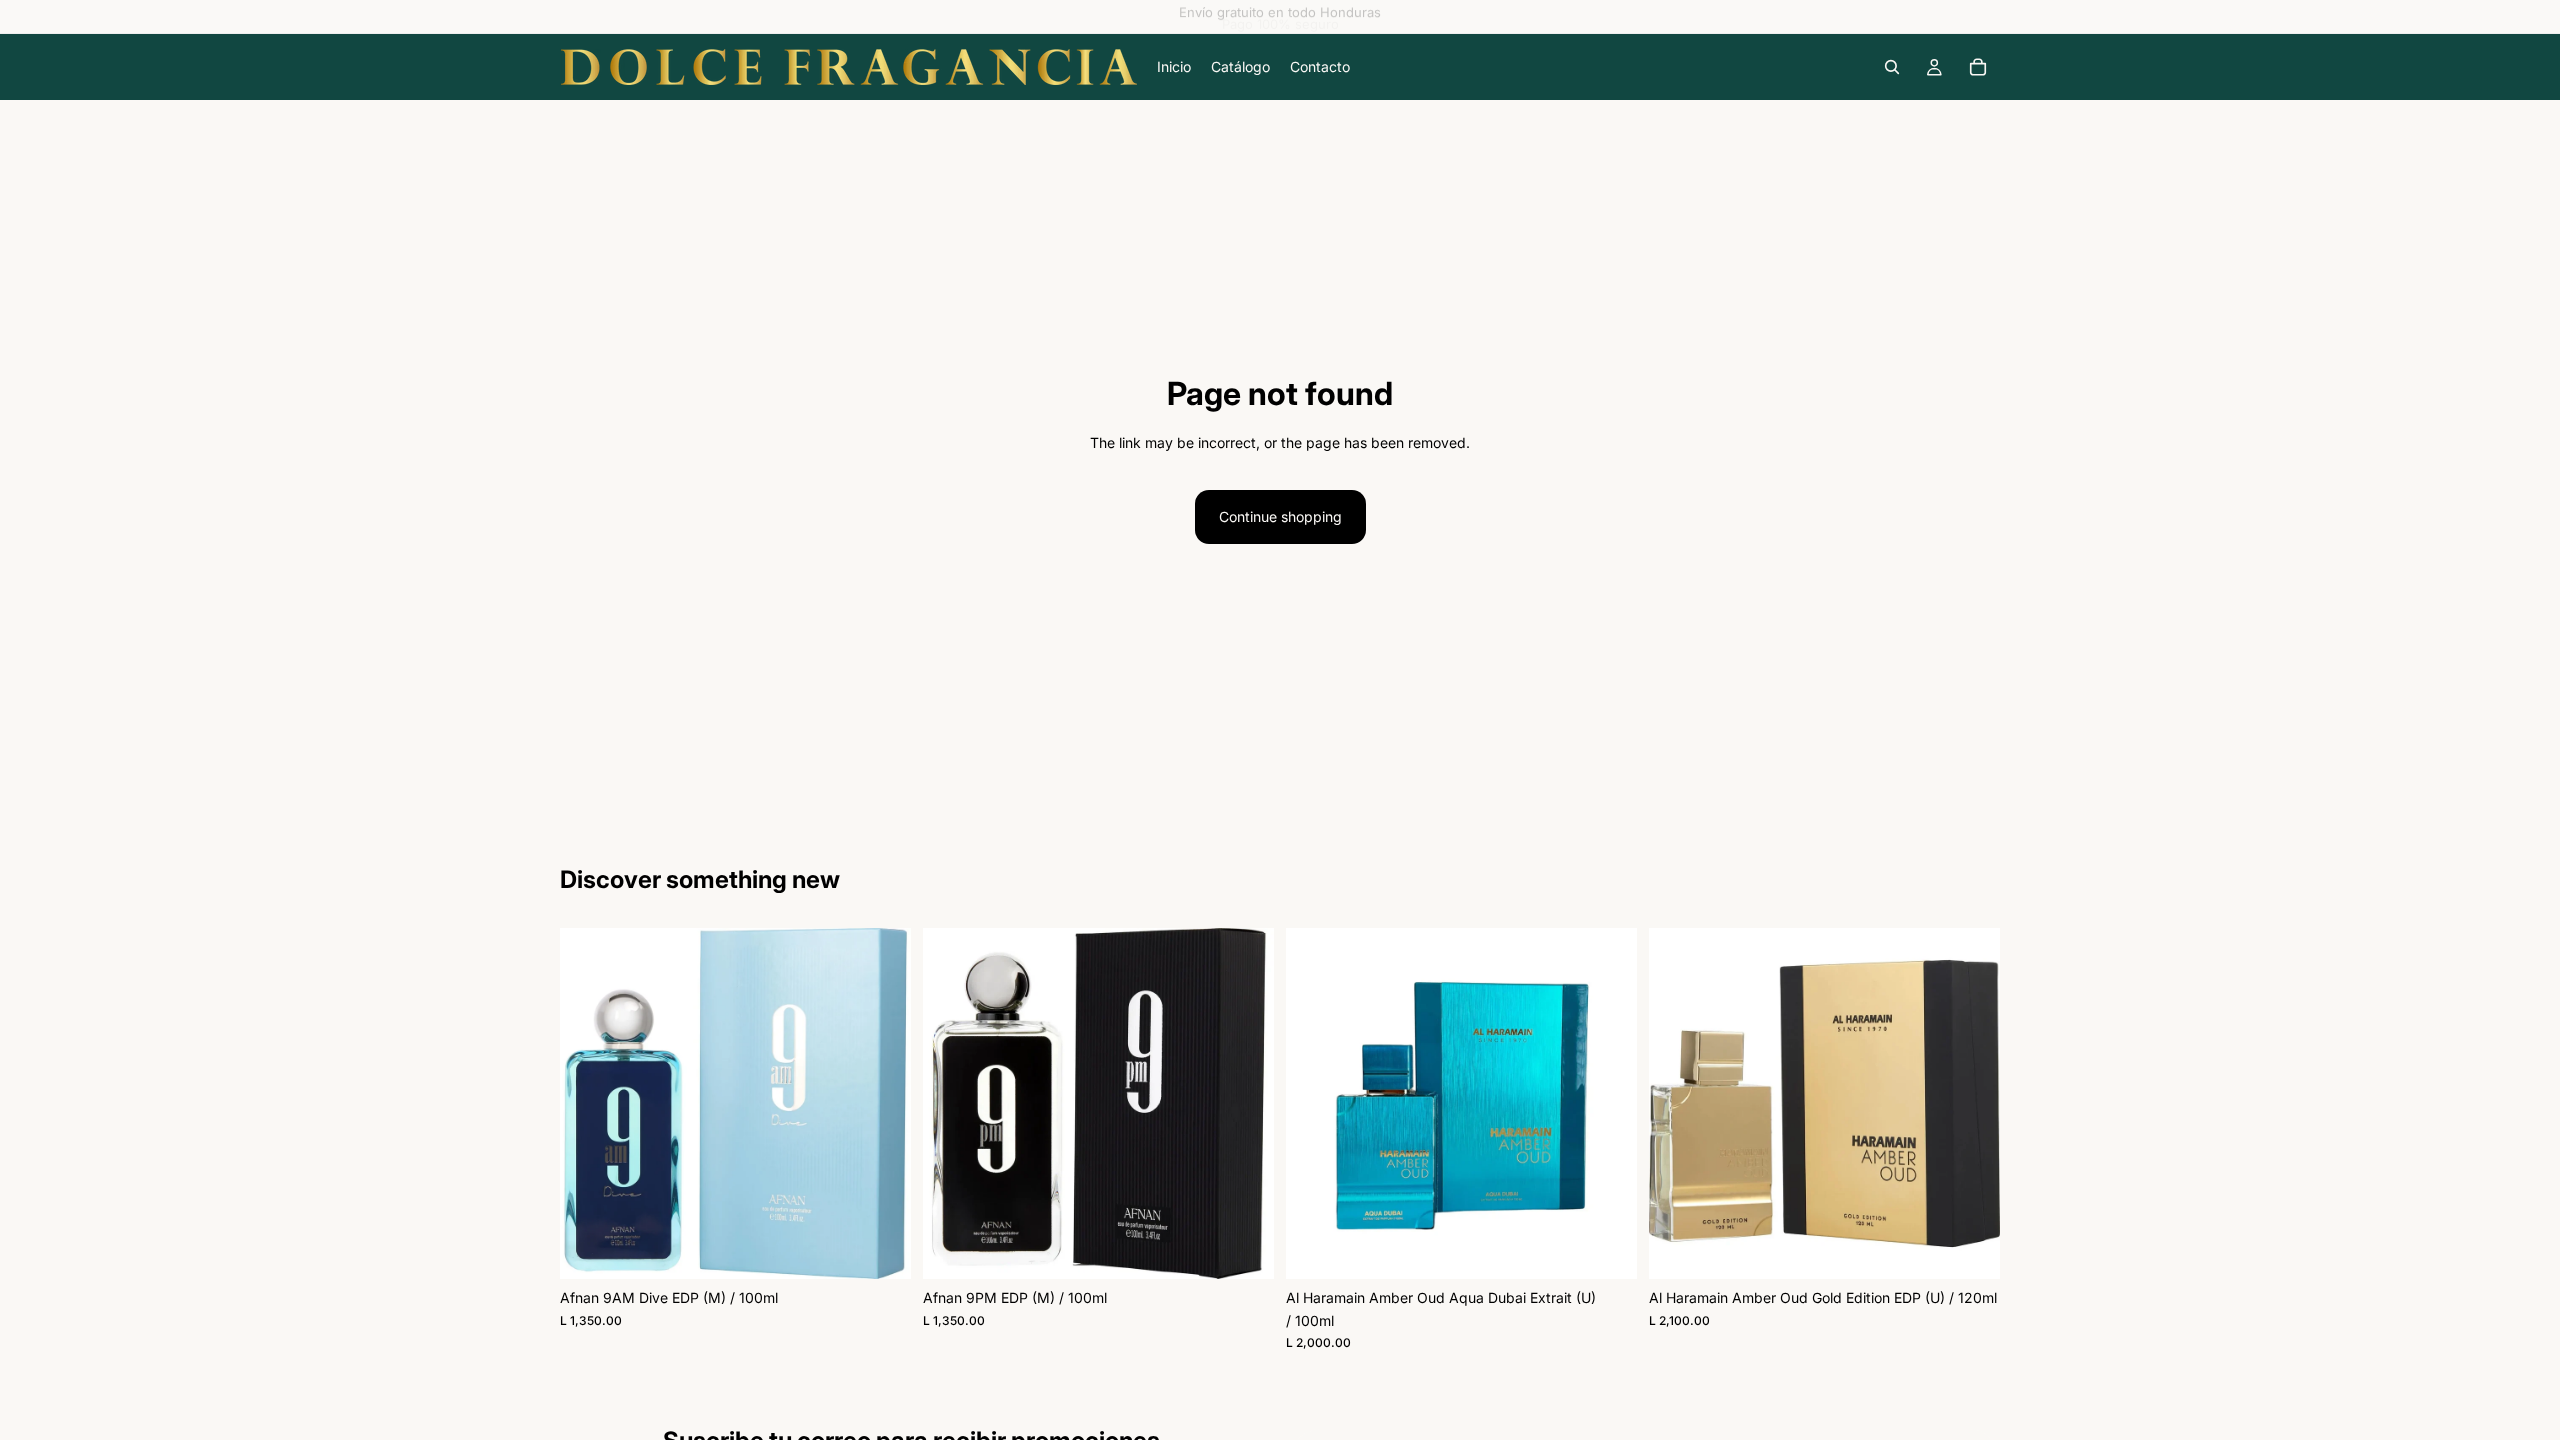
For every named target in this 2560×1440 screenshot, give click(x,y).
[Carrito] (1978, 67)
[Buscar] (1892, 67)
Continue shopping (1280, 516)
